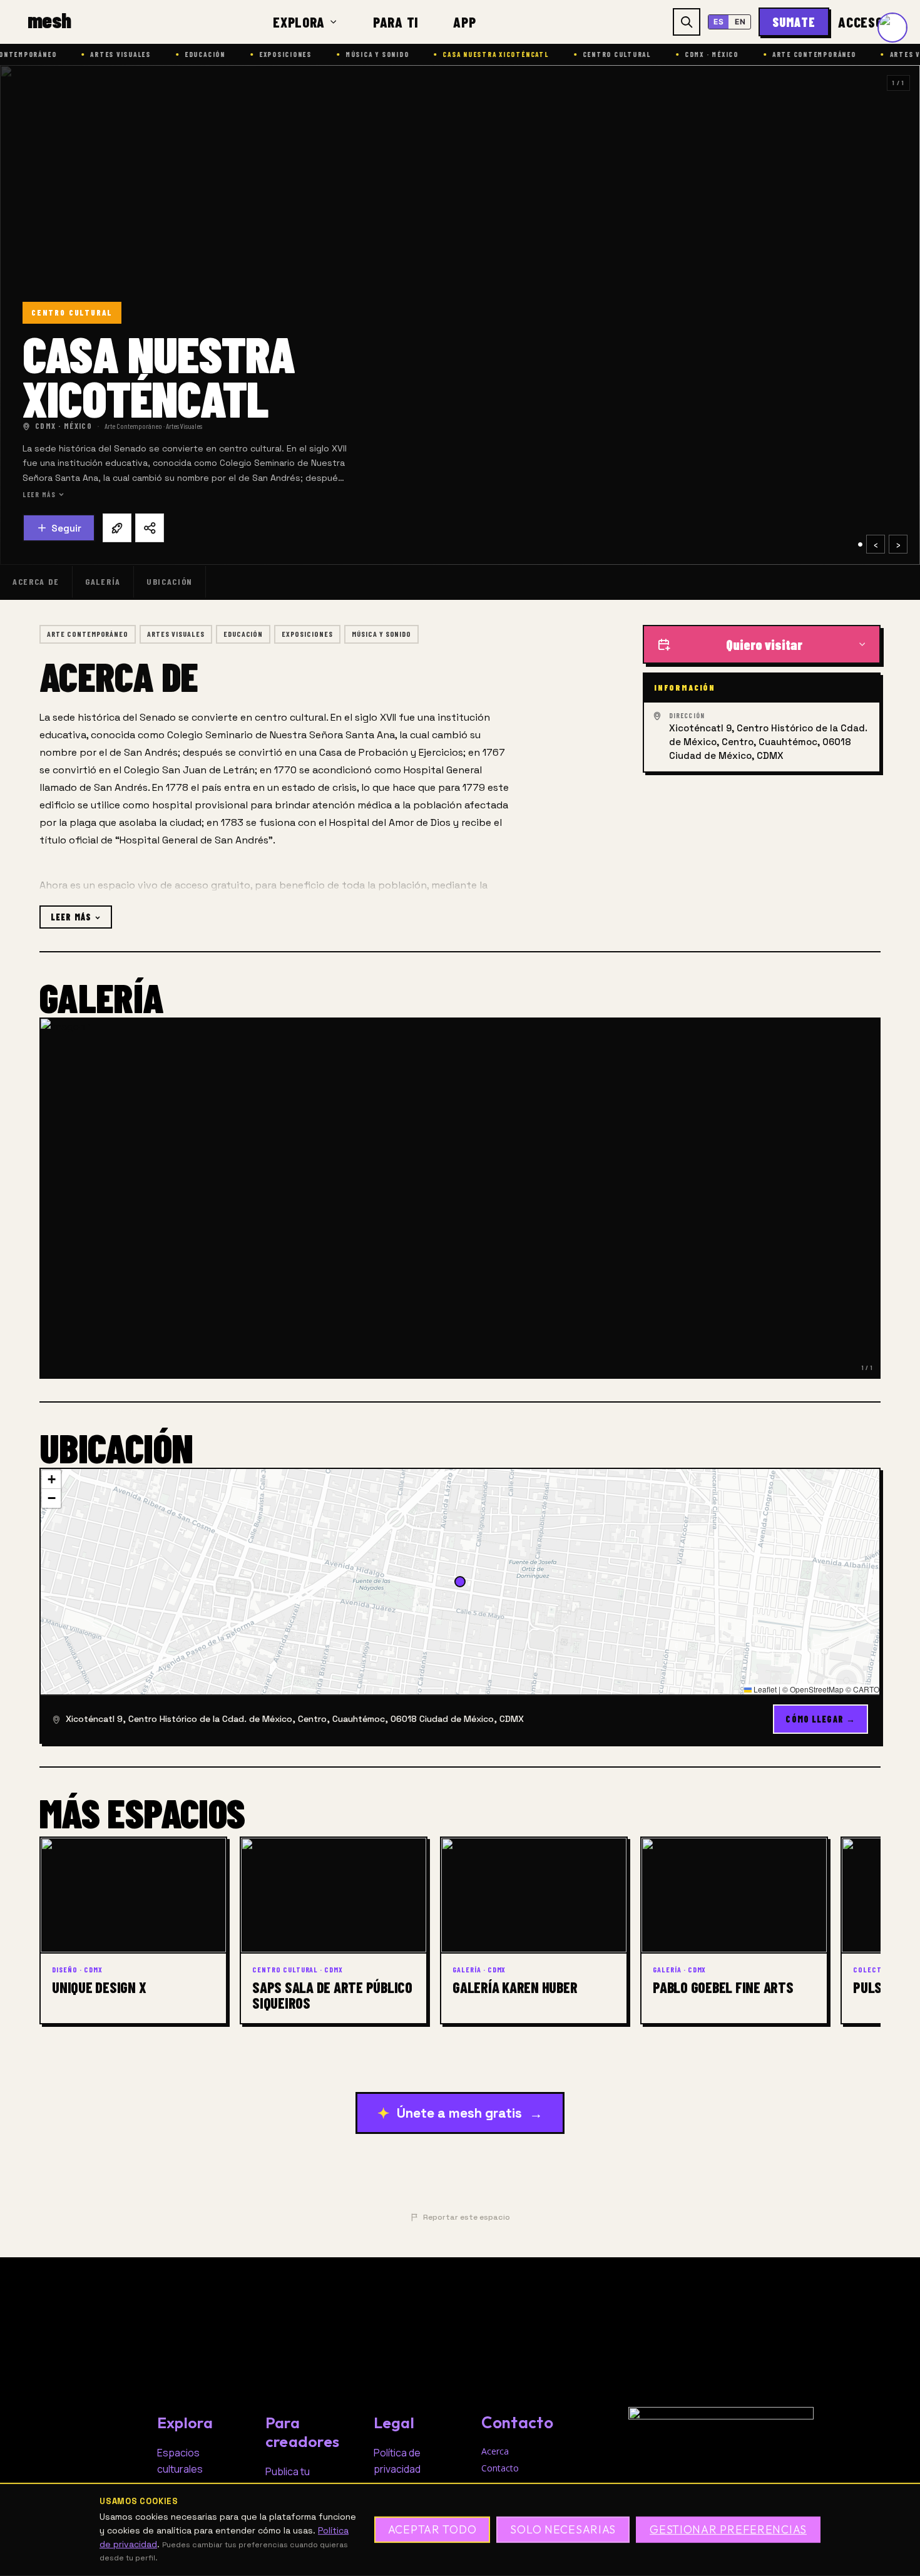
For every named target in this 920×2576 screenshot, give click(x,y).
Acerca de (36, 581)
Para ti (396, 22)
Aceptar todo (432, 2530)
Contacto (500, 2468)
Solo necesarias (563, 2530)
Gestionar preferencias (728, 2530)
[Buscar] (687, 22)
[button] (51, 1480)
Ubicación (170, 581)
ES (718, 22)
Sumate (794, 22)
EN (740, 22)
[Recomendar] (117, 528)
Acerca (495, 2451)
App (464, 22)
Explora (299, 22)
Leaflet (764, 1689)
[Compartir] (150, 528)
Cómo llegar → (820, 1719)
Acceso (865, 22)
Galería (103, 581)
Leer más (39, 494)
